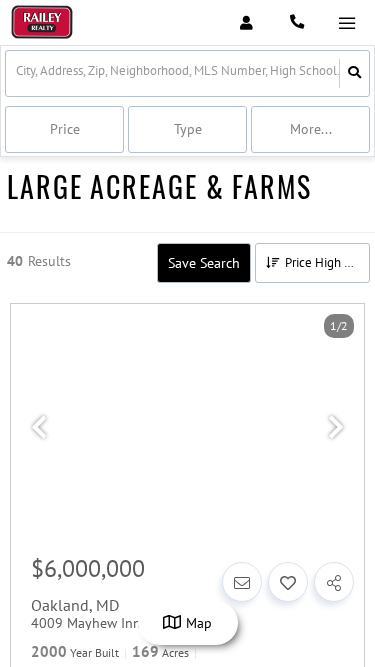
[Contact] (242, 582)
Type (188, 129)
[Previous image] (39, 428)
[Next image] (336, 428)
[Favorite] (288, 582)
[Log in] (246, 22)
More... (311, 129)
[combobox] (17, 73)
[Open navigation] (346, 23)
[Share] (334, 582)
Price (65, 129)
